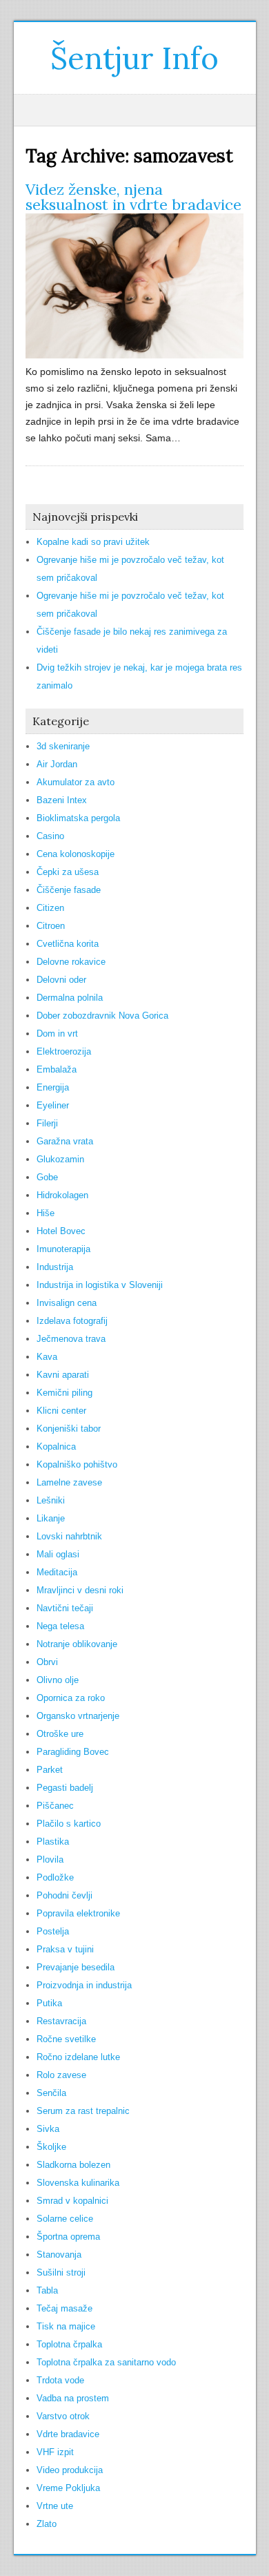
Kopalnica (56, 1446)
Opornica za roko (71, 1698)
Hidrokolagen (62, 1195)
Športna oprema (68, 2237)
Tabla (47, 2290)
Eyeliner (53, 1105)
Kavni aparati (63, 1375)
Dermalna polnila (70, 998)
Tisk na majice (66, 2326)
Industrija (55, 1267)
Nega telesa (60, 1626)
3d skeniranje (63, 746)
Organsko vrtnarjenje (78, 1716)
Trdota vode (60, 2380)
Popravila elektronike (78, 1913)
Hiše (46, 1213)
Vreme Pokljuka (68, 2488)
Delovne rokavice (71, 962)
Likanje (51, 1518)
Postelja (53, 1931)
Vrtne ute (55, 2506)
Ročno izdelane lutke (78, 2057)
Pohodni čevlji (64, 1895)
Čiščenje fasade (69, 890)
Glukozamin (60, 1159)
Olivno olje (58, 1680)
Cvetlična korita (68, 944)
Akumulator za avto (76, 782)
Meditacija (57, 1572)
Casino (50, 836)
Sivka (48, 2129)
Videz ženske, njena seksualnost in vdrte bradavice (133, 197)
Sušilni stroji (61, 2272)
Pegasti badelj (65, 1788)
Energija (53, 1087)
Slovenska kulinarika (78, 2183)
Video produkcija (70, 2470)
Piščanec (55, 1806)
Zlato (47, 2524)
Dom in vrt (57, 1034)
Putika (49, 2003)
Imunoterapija (63, 1249)
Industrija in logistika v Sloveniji (100, 1285)
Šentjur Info (134, 58)
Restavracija (61, 2021)
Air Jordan (57, 764)
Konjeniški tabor (69, 1429)
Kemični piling (64, 1393)
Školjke (51, 2147)
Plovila (50, 1859)
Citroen (51, 926)
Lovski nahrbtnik (69, 1536)
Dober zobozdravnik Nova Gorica (102, 1016)
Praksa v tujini (65, 1949)
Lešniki (51, 1500)
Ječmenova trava (71, 1339)
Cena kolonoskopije (76, 854)
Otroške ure (60, 1734)
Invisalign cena (67, 1303)
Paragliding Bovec (73, 1752)
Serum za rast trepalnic (83, 2111)
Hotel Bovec (61, 1231)
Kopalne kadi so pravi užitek (93, 542)
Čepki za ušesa (68, 872)
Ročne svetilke (66, 2039)
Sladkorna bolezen (73, 2165)
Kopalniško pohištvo (77, 1464)
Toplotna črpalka (69, 2344)
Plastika (53, 1842)
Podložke (55, 1877)
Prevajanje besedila (76, 1967)
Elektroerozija (64, 1051)
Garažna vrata (65, 1141)
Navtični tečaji (65, 1608)
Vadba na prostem (73, 2398)
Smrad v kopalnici (72, 2201)
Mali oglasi (58, 1554)
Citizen (50, 908)
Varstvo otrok (63, 2416)
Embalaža (57, 1069)
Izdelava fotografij (72, 1321)
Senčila (51, 2093)
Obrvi (47, 1662)
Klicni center (61, 1411)
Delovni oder (61, 980)
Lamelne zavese (69, 1482)
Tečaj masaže (64, 2308)
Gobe (47, 1177)
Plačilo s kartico (69, 1824)
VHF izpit (55, 2452)
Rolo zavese (61, 2075)
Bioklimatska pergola (78, 818)
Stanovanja (59, 2255)
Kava (47, 1357)
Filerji (47, 1123)
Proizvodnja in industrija (84, 1985)
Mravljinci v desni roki (80, 1590)
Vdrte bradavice (68, 2434)
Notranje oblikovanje (77, 1644)
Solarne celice (65, 2219)
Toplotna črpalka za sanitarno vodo (106, 2362)
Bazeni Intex (62, 800)
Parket (50, 1770)
